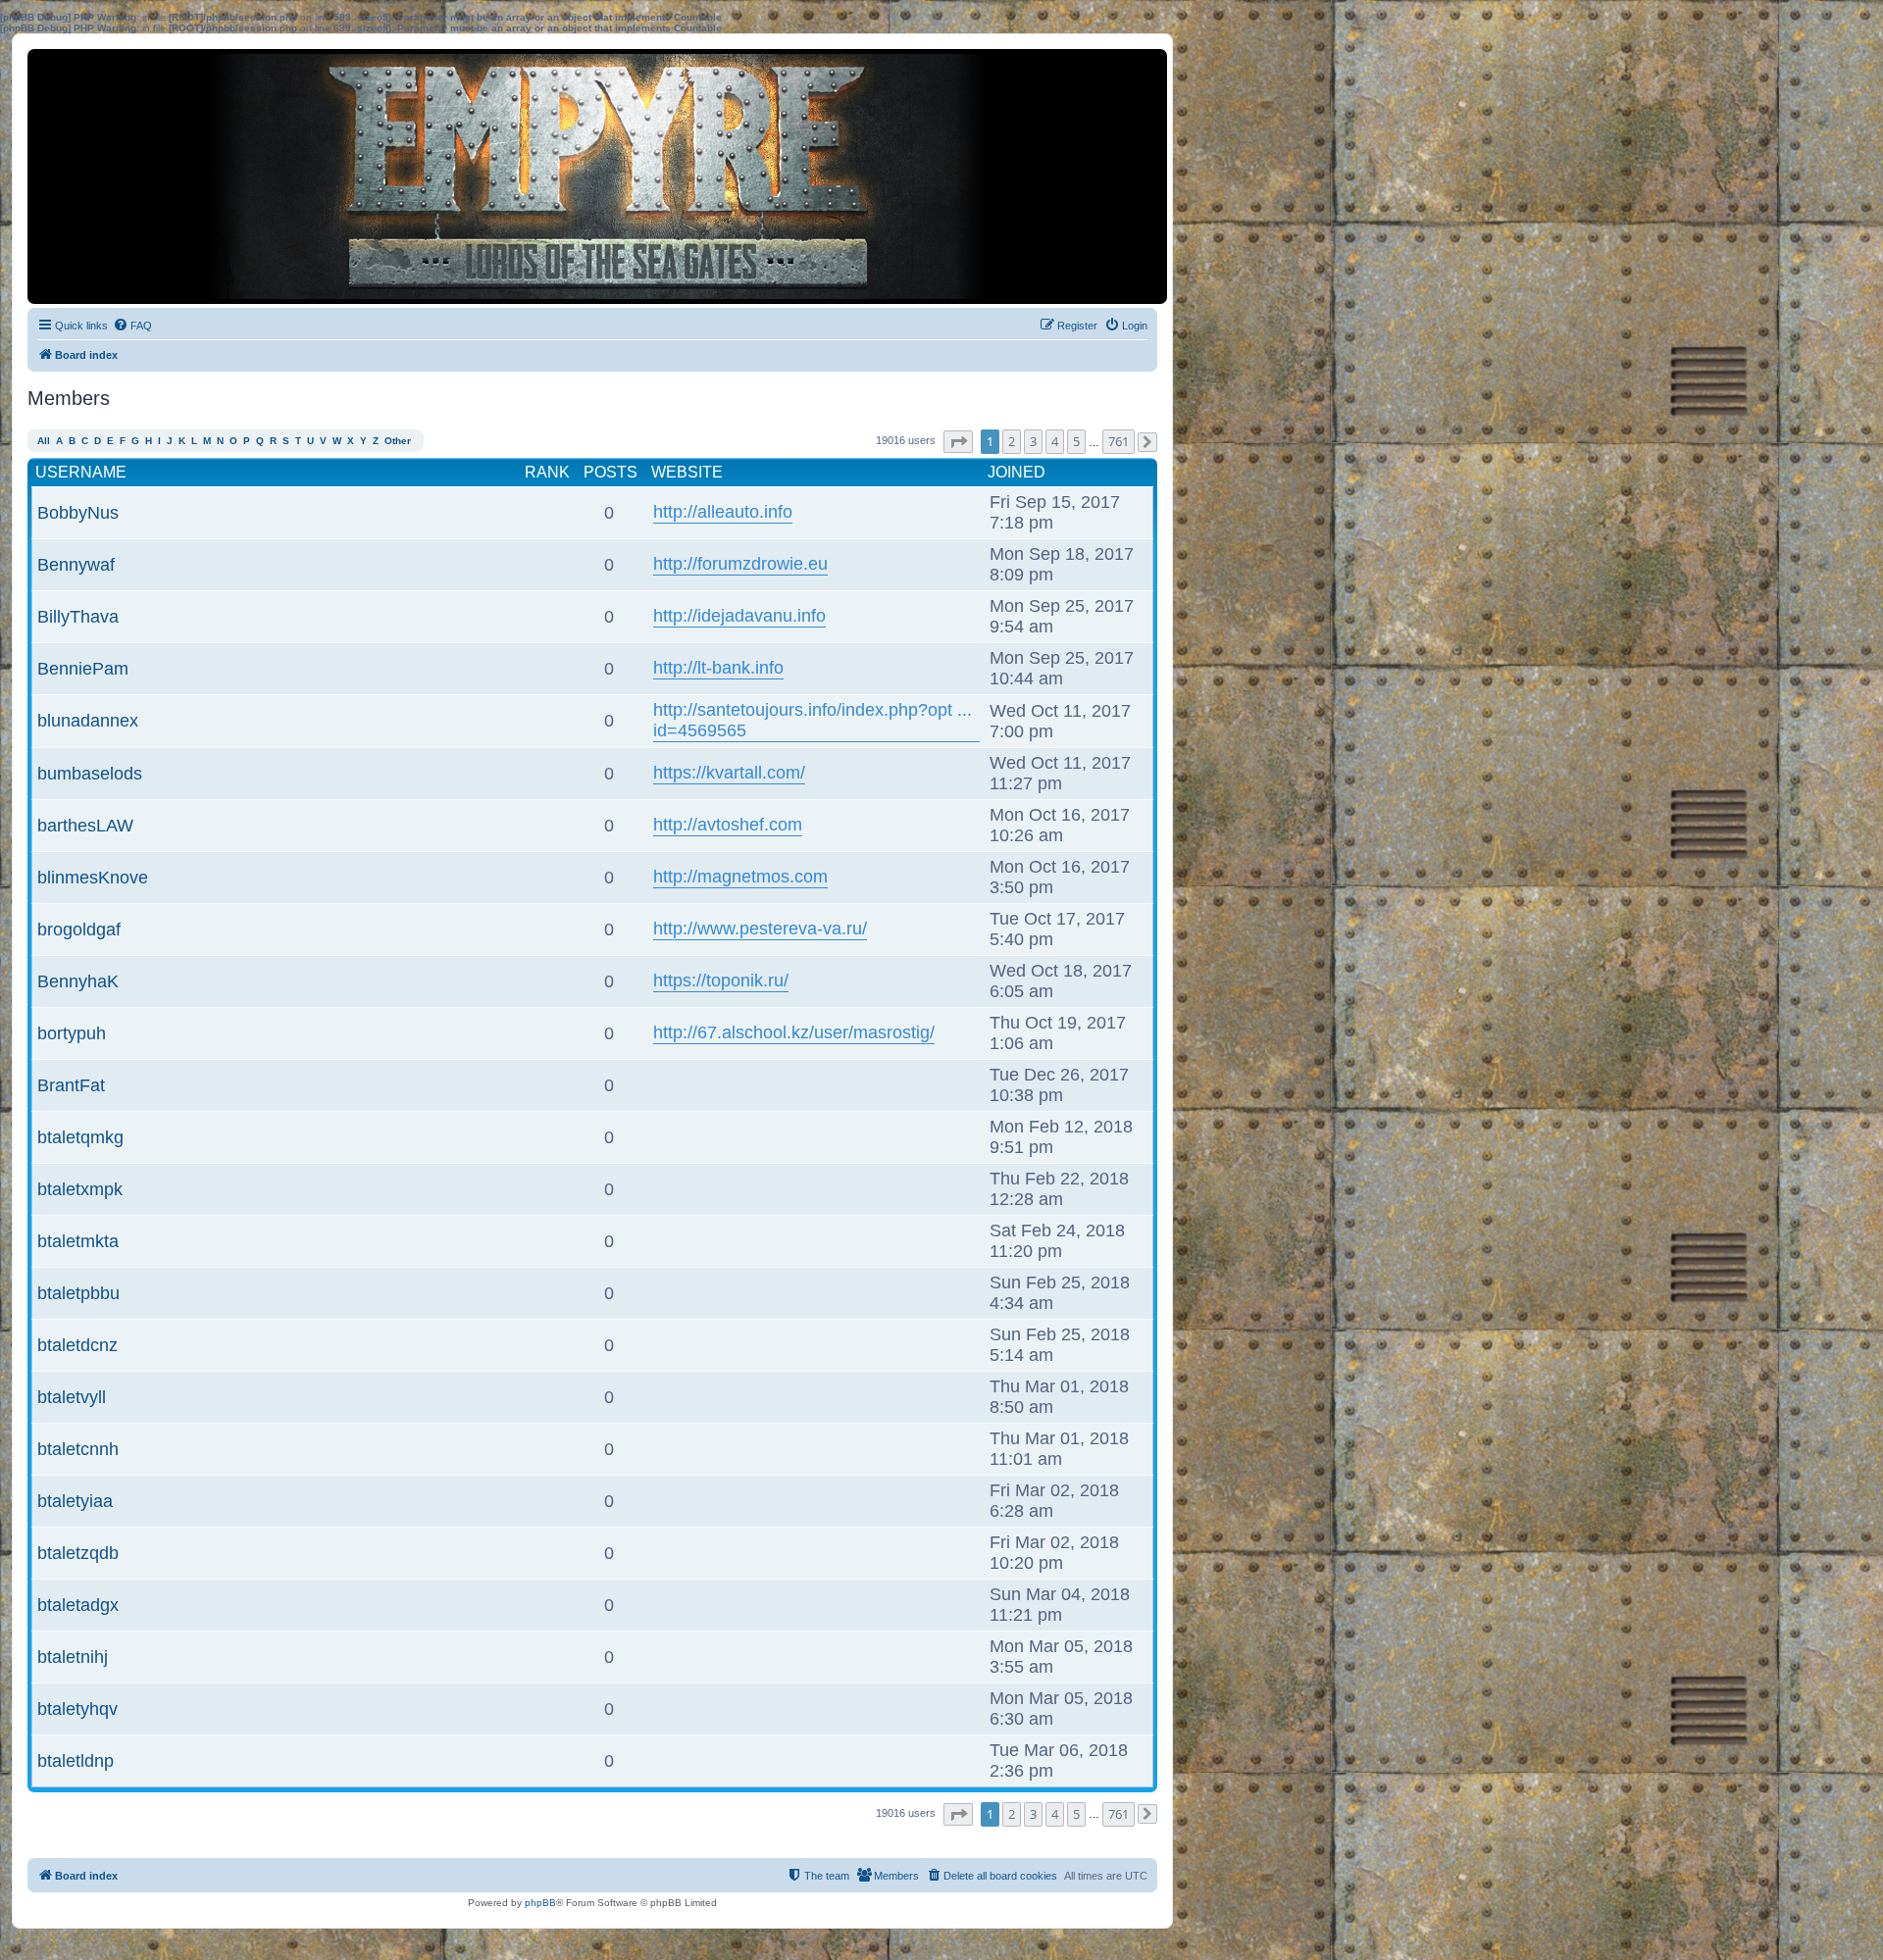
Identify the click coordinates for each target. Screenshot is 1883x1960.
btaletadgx (78, 1605)
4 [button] (1055, 441)
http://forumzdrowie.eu (740, 564)
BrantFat (71, 1085)
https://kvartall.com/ (729, 773)
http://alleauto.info (723, 512)
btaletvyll (72, 1397)
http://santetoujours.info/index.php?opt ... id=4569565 (813, 720)
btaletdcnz (77, 1345)
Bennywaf (76, 565)
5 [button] (1076, 441)
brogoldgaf (79, 930)
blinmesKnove (93, 878)
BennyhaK (78, 981)
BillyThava (78, 617)
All (44, 441)
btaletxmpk (80, 1189)
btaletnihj (73, 1657)
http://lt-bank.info (718, 668)
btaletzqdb (78, 1553)
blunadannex (88, 721)
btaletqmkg (80, 1137)
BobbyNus (78, 513)
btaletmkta (78, 1241)
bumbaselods (90, 774)
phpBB (540, 1903)
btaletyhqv (77, 1709)
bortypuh (72, 1033)
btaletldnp (76, 1761)
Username (81, 472)
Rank (547, 472)
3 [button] (1033, 441)
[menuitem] (132, 326)
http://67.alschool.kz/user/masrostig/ (794, 1032)
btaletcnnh (78, 1449)
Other (398, 441)
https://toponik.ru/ (721, 980)
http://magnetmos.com (740, 877)
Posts (611, 472)
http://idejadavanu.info (739, 616)
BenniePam (83, 669)
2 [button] (1012, 441)
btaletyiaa (75, 1501)
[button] (958, 442)
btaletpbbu (78, 1293)
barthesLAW (85, 826)
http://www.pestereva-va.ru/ (760, 929)
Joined (1017, 472)
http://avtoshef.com (728, 825)
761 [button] (1119, 441)
